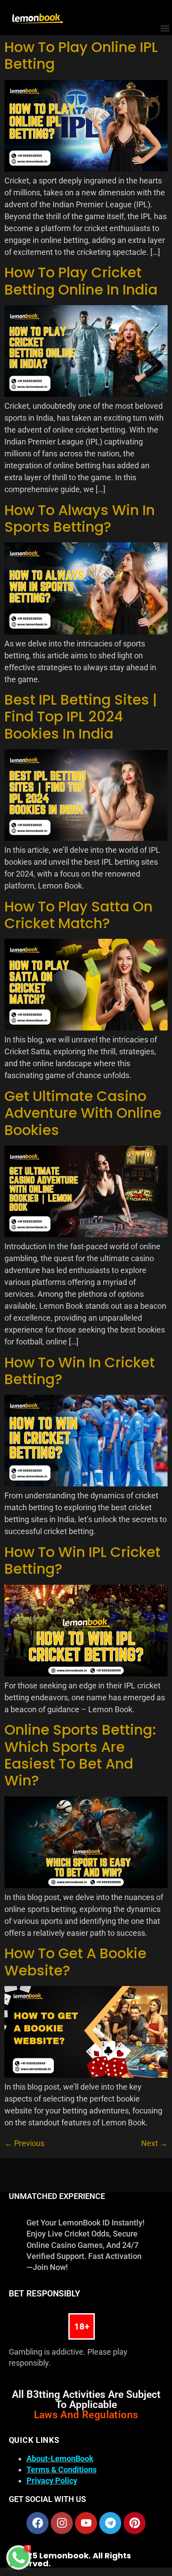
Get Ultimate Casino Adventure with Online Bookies (83, 1113)
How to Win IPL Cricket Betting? (82, 1560)
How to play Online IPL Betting (81, 55)
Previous (24, 2143)
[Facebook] (37, 2523)
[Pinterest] (135, 2523)
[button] (165, 28)
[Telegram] (110, 2523)
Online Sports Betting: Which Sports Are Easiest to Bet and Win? (80, 1755)
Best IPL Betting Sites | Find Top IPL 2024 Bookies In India (81, 717)
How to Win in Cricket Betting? (80, 1371)
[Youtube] (86, 2523)
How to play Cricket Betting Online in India (81, 281)
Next (154, 2143)
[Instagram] (62, 2523)
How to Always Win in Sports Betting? (80, 518)
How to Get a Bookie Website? (75, 1962)
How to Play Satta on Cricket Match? (79, 915)
